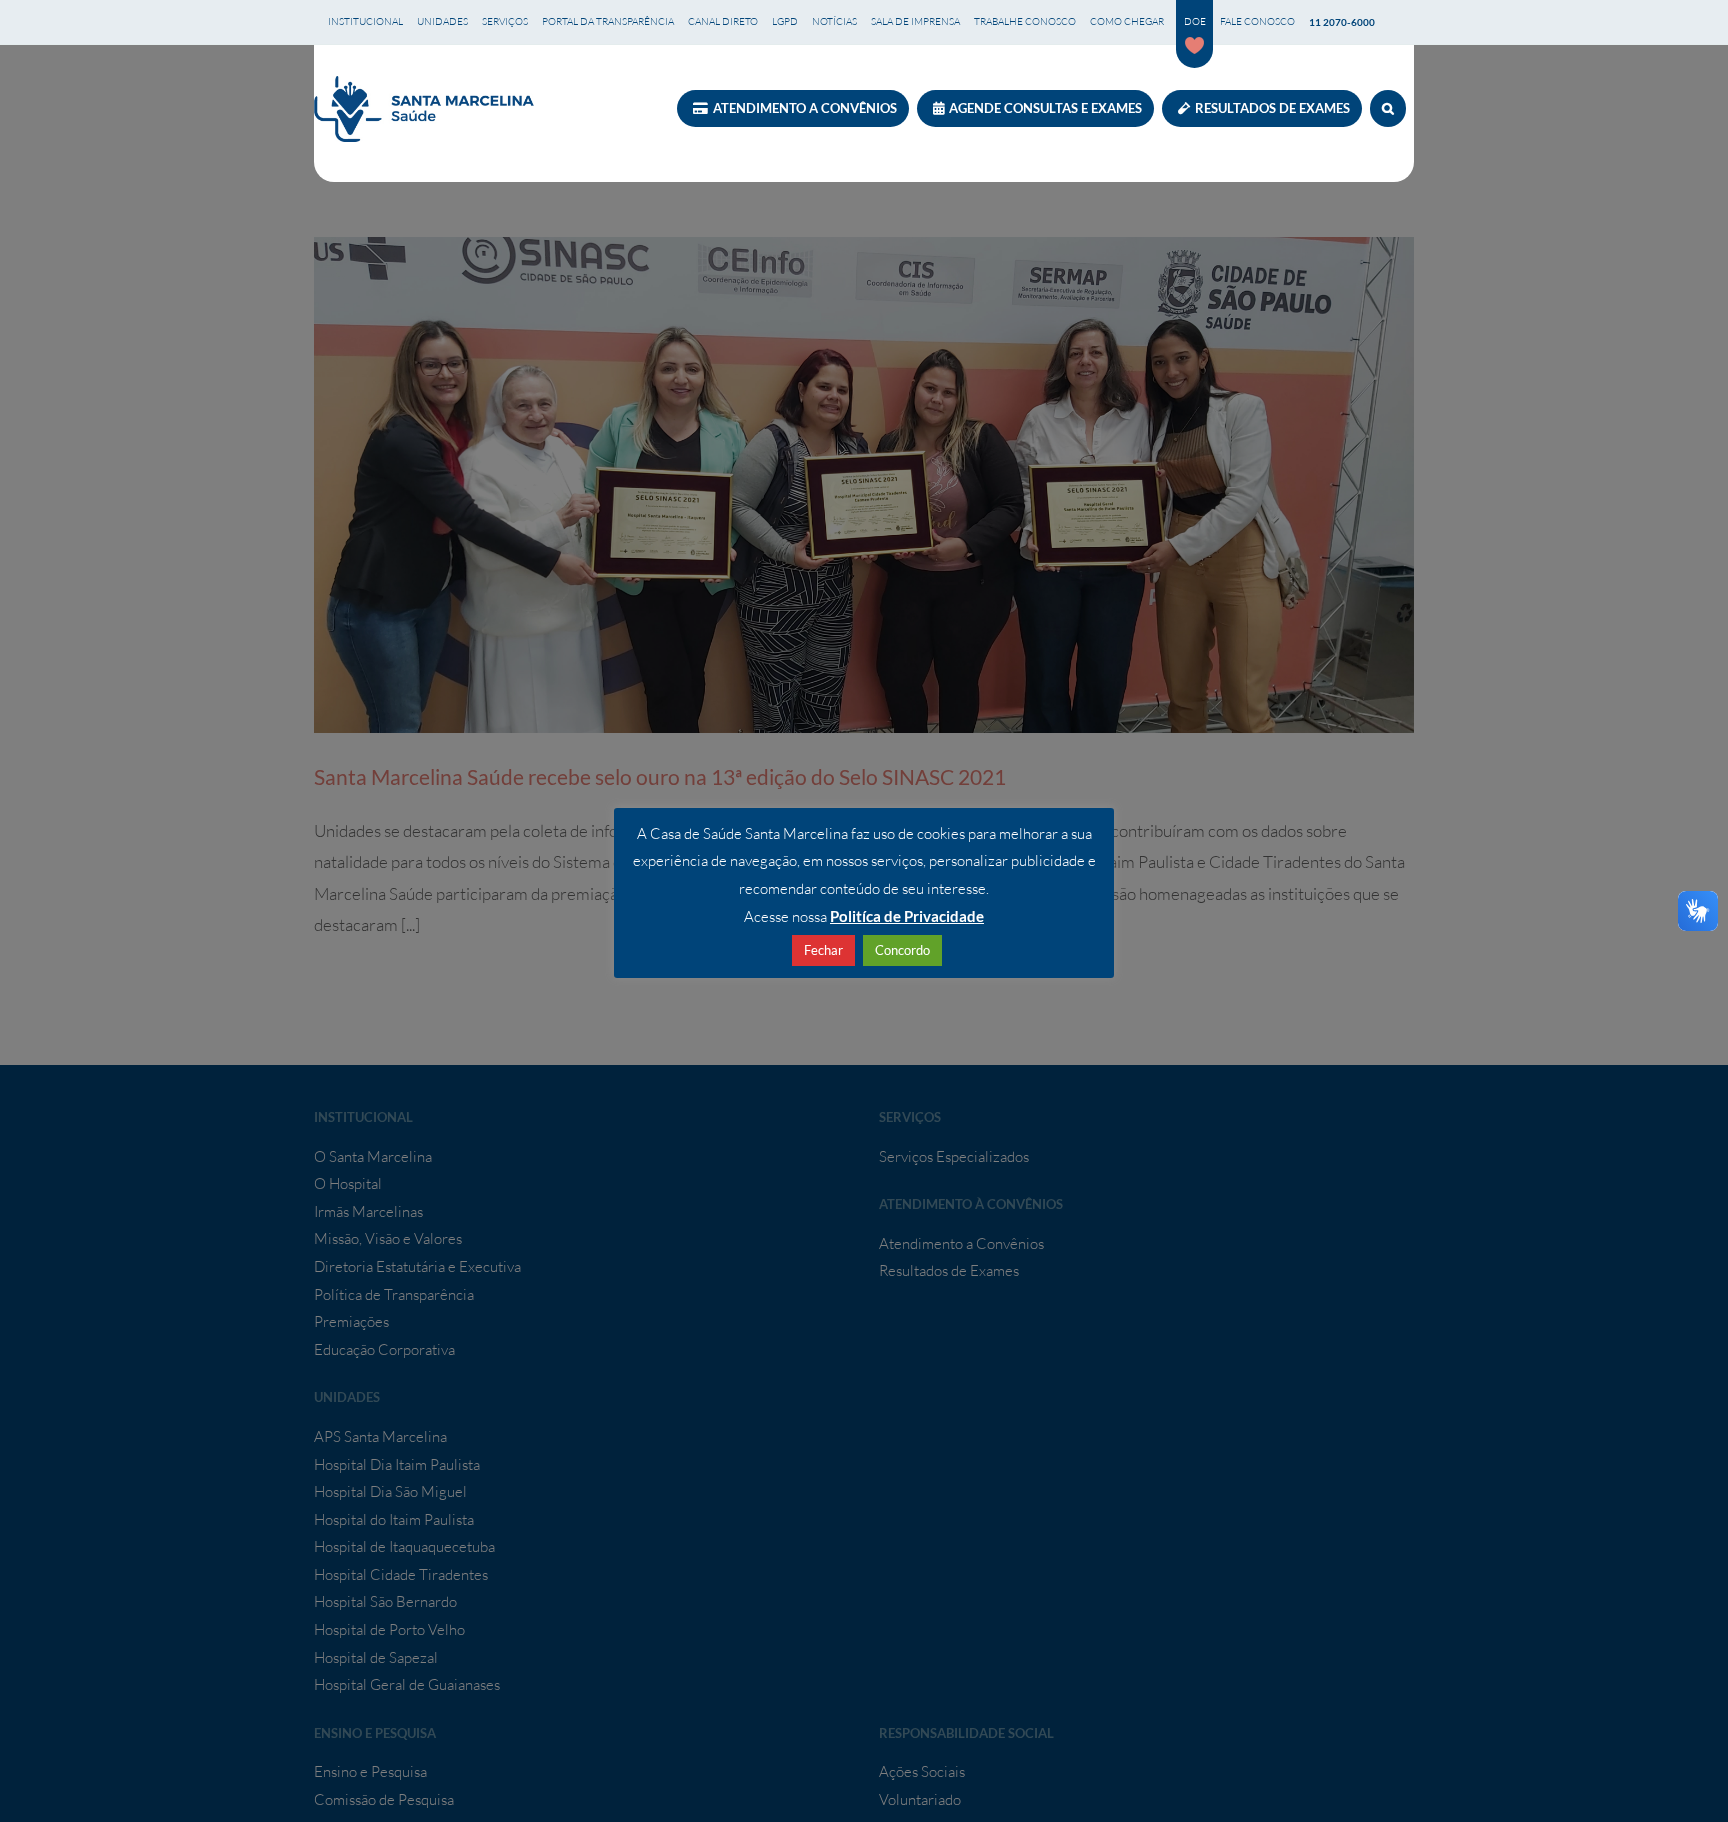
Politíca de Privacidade (907, 916)
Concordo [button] (902, 950)
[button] (1388, 108)
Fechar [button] (823, 950)
